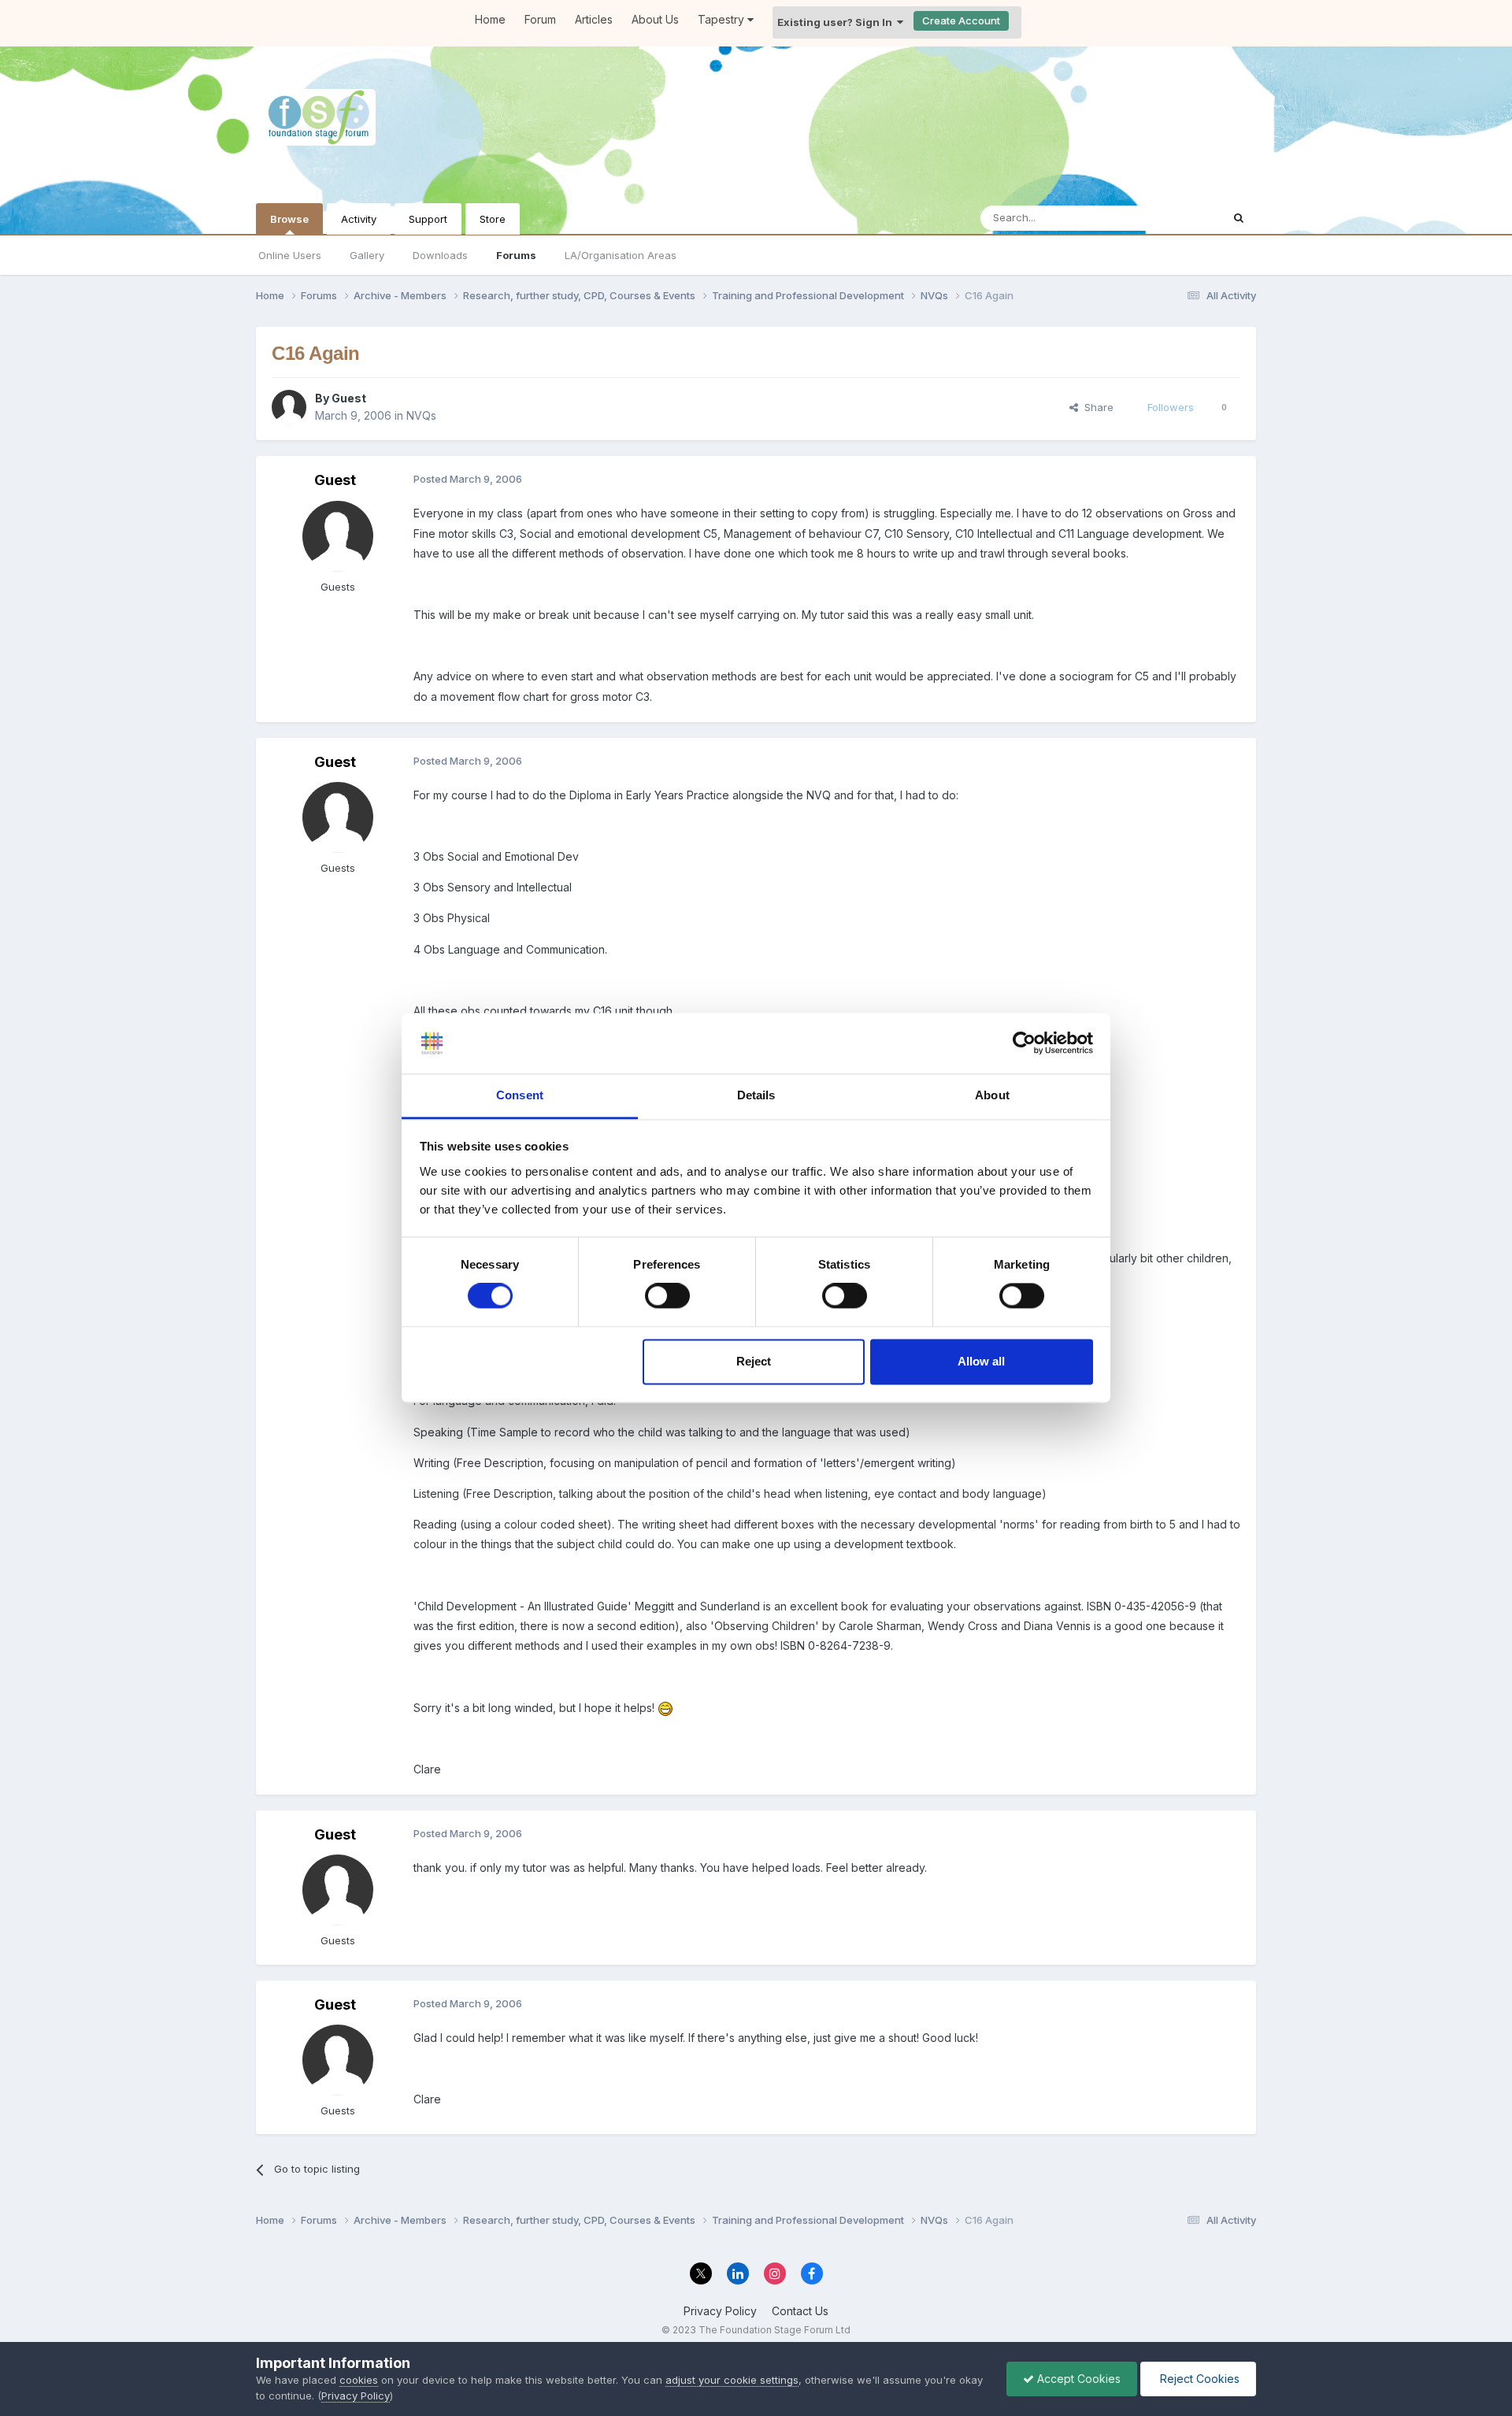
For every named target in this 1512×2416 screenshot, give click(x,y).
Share (1096, 407)
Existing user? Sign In (837, 22)
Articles (594, 19)
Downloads (440, 255)
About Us (655, 19)
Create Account (961, 20)
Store (493, 219)
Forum (540, 19)
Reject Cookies (1198, 2379)
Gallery (367, 255)
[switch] (667, 1296)
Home (490, 19)
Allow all (981, 1361)
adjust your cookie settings (732, 2380)
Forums (516, 255)
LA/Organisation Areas (621, 255)
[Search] (1239, 218)
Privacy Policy (720, 2311)
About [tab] (992, 1095)
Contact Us (800, 2311)
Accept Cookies (1077, 2379)
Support (428, 219)
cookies (359, 2380)
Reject (754, 1361)
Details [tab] (756, 1095)
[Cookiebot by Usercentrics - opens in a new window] (1024, 1043)
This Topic (1175, 218)
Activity (359, 219)
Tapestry (723, 19)
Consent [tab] (520, 1095)
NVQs (421, 415)
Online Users (290, 255)
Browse (289, 219)
